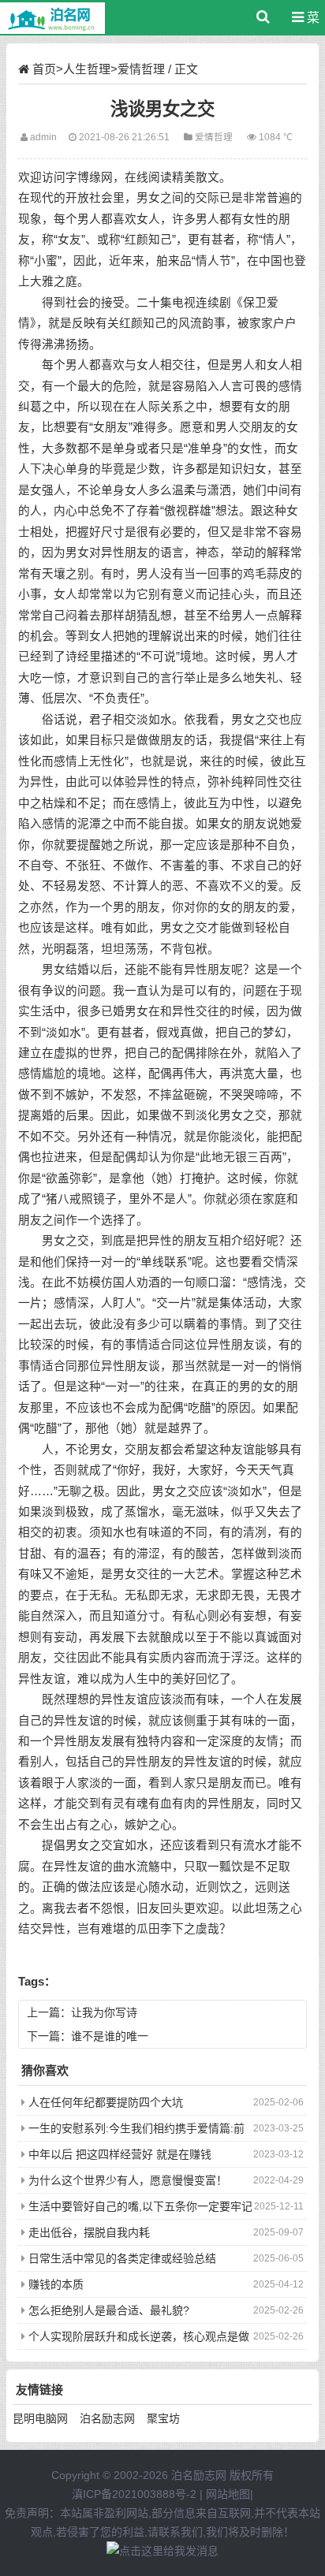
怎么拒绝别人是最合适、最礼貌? (109, 2310)
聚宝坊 (163, 2418)
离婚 (42, 1115)
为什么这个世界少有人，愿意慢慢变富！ (128, 2180)
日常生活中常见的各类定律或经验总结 (122, 2258)
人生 (136, 1679)
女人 (148, 219)
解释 (278, 553)
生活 (42, 1011)
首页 (44, 69)
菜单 (309, 23)
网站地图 (228, 2494)
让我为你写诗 (104, 2012)
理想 (77, 1699)
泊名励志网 (107, 2418)
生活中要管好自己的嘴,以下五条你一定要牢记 (140, 2206)
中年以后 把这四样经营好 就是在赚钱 (120, 2154)
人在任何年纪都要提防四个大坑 (106, 2102)
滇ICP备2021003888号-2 (134, 2494)
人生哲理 (87, 69)
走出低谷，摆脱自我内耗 (89, 2232)
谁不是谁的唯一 (110, 2036)
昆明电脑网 (40, 2418)
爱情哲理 (141, 69)
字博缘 (83, 177)
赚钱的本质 (56, 2284)
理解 (160, 636)
